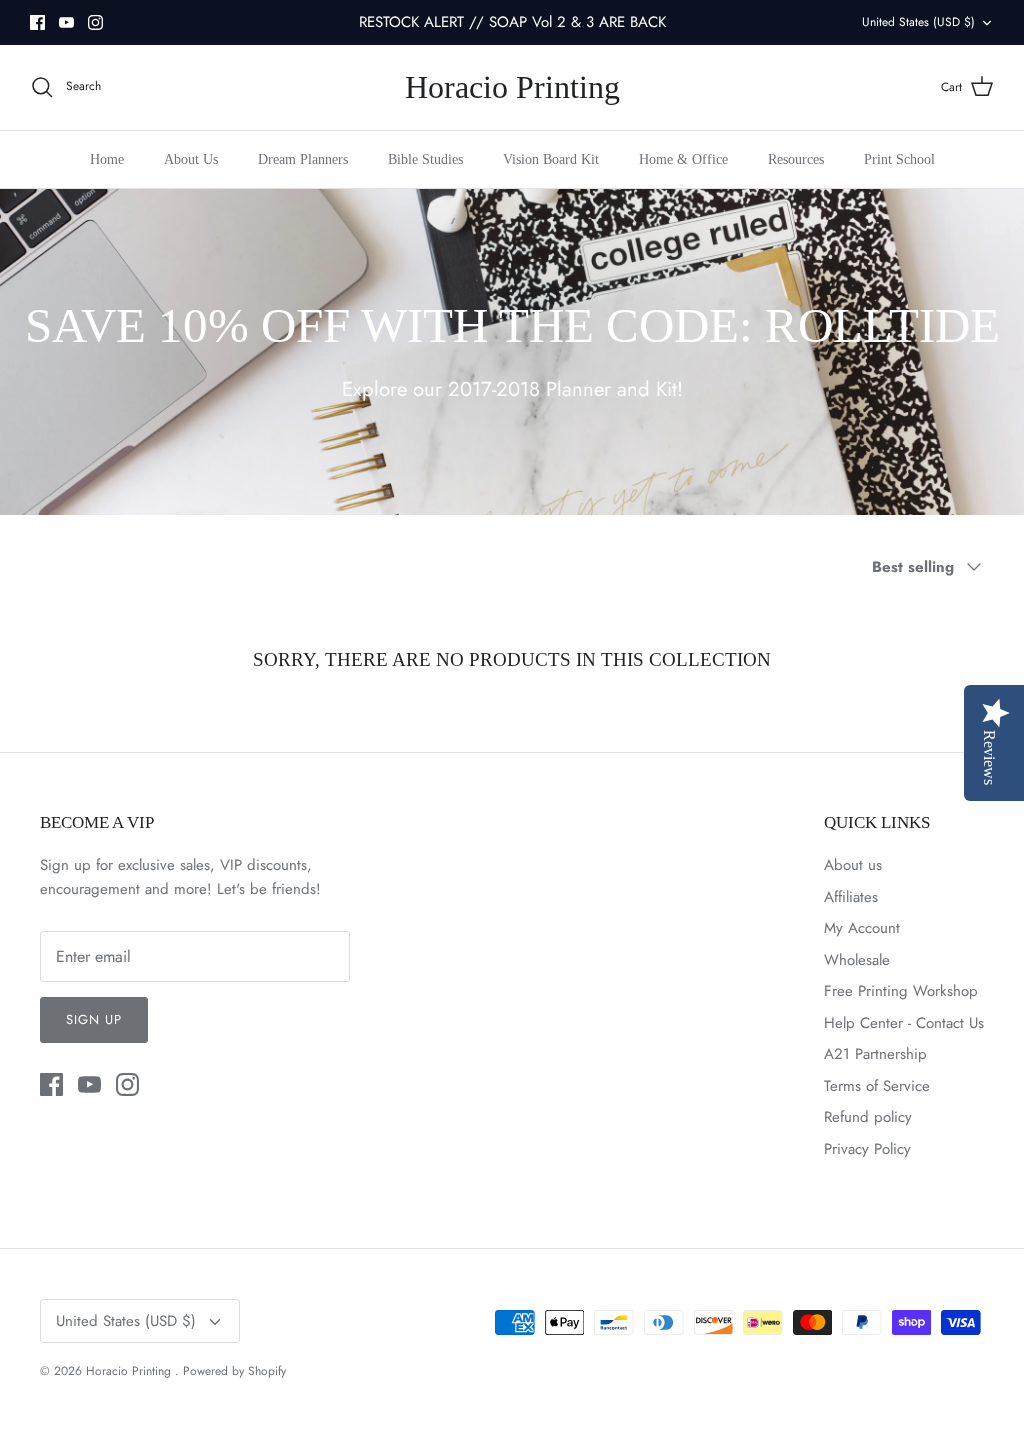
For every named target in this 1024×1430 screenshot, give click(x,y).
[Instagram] (95, 22)
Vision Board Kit (551, 159)
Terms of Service (877, 1086)
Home (107, 159)
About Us (191, 159)
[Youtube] (66, 22)
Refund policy (868, 1117)
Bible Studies (425, 159)
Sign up (94, 1019)
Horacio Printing (130, 1371)
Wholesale (857, 960)
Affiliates (851, 897)
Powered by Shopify (234, 1371)
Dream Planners (303, 159)
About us (853, 865)
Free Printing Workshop (901, 991)
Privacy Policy (867, 1149)
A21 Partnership (875, 1054)
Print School (899, 159)
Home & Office (683, 159)
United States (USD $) (918, 22)
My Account (862, 928)
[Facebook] (37, 22)
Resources (796, 159)
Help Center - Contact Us (904, 1023)
